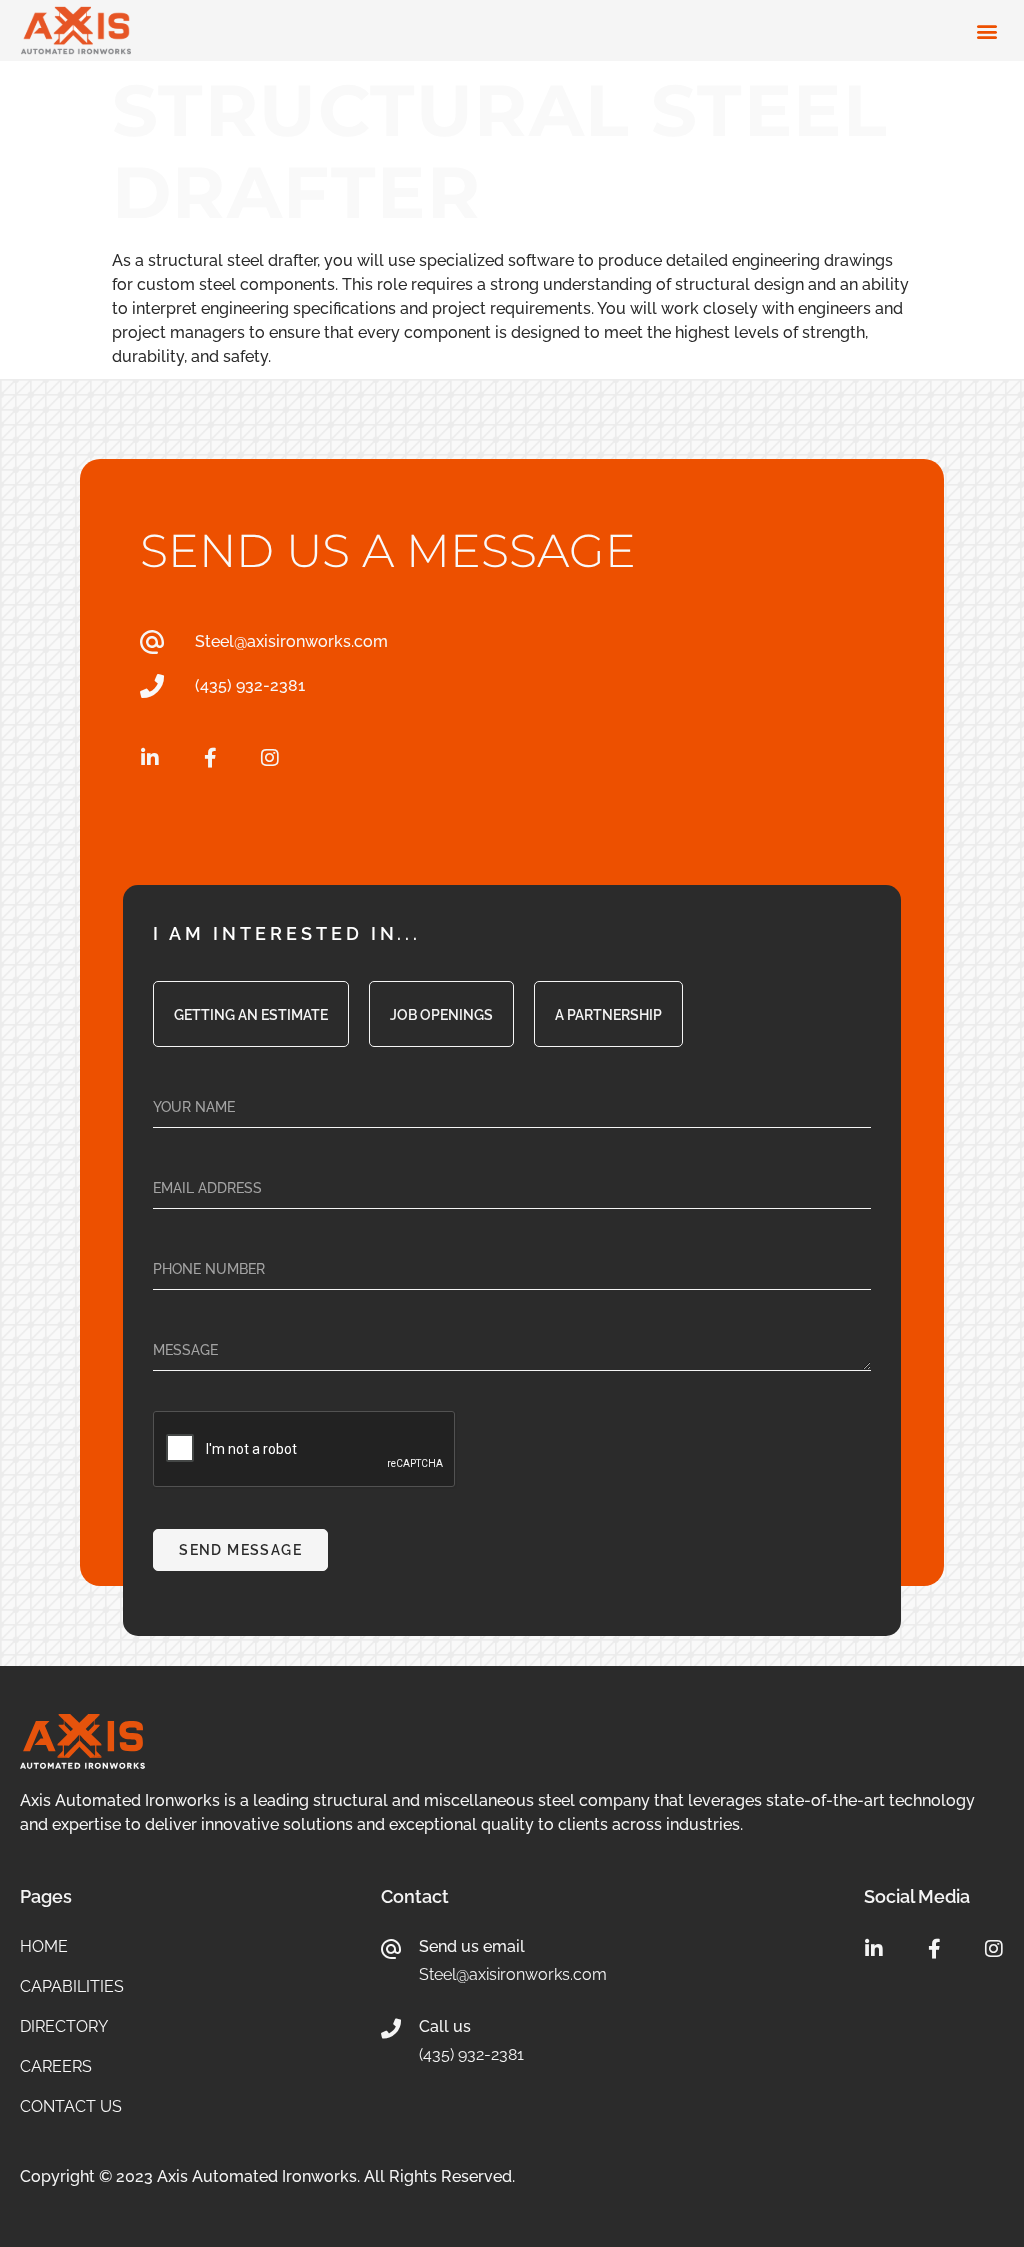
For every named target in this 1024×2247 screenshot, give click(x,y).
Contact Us (71, 2107)
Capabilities (72, 1987)
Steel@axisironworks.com (513, 1974)
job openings (441, 1015)
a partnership (608, 1015)
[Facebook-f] (210, 758)
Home (44, 1947)
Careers (56, 2067)
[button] (986, 30)
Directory (64, 2027)
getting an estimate (251, 1015)
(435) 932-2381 (471, 2054)
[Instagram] (270, 758)
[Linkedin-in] (150, 758)
